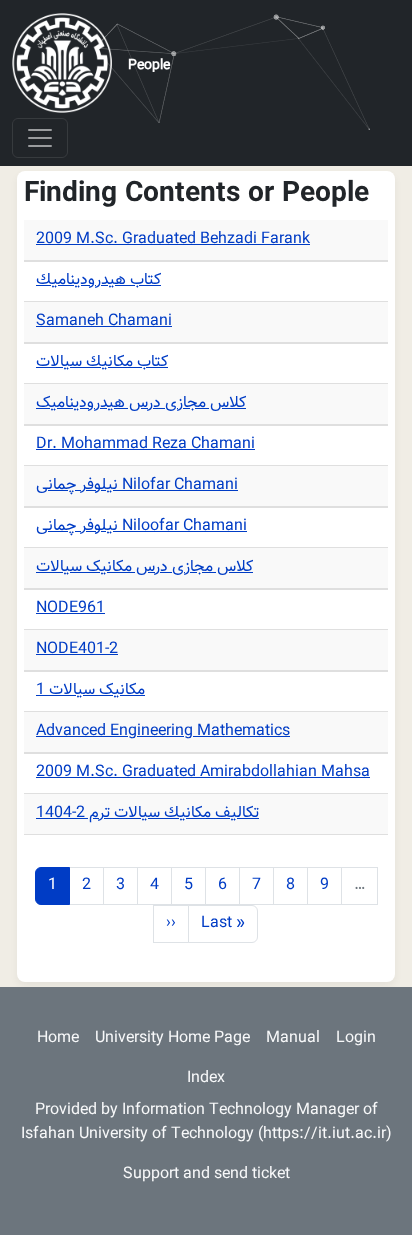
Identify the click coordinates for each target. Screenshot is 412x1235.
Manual (293, 1038)
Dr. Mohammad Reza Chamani (145, 444)
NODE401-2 (77, 649)
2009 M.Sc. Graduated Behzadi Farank (173, 239)
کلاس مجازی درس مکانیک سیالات (144, 567)
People (149, 66)
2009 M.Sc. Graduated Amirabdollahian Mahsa (203, 772)
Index (206, 1078)
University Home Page (172, 1038)
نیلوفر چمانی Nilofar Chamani (137, 485)
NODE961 (70, 608)
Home (58, 1038)
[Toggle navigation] (40, 138)
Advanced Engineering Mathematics (163, 731)
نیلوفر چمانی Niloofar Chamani (141, 526)
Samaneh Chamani (104, 321)
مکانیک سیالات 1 (90, 690)
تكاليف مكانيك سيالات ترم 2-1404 (147, 813)
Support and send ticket (206, 1174)
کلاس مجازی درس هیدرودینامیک (141, 403)
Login (356, 1038)
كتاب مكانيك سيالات (102, 362)
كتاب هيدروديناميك (98, 280)
